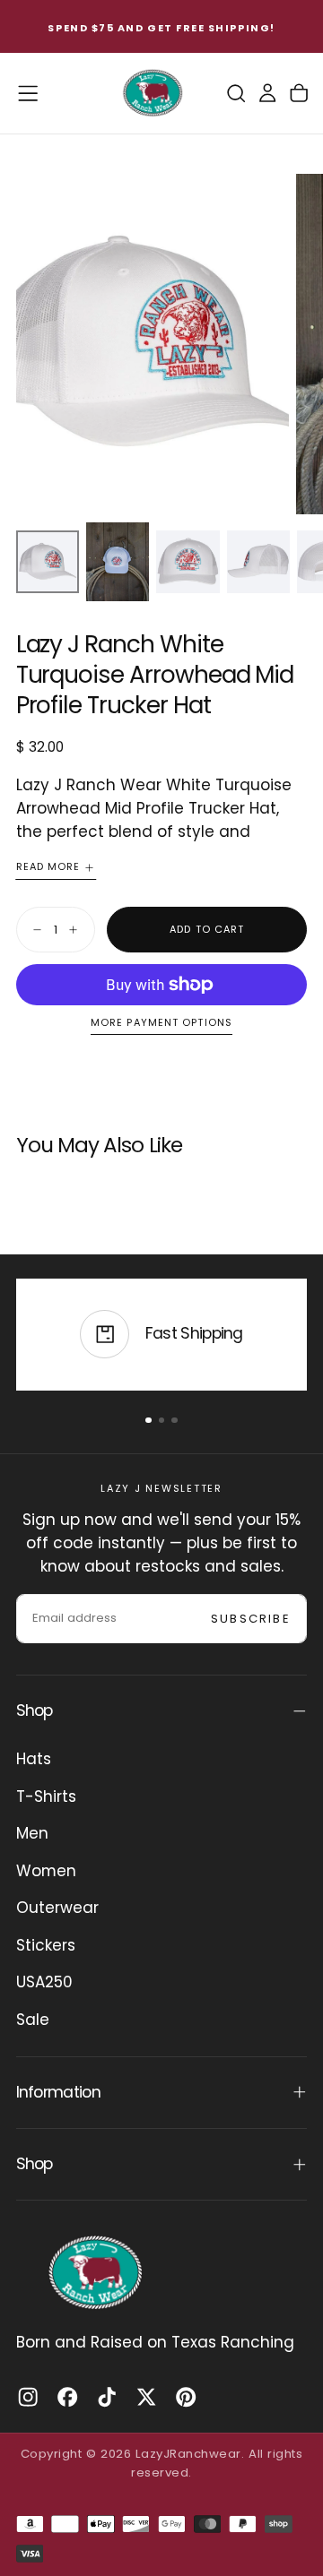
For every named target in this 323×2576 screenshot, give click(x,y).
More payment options (161, 1023)
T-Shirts (46, 1796)
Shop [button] (35, 1710)
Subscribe (251, 1619)
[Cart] (299, 93)
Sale (33, 2020)
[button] (28, 93)
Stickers (46, 1945)
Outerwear (57, 1908)
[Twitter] (146, 2397)
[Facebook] (67, 2397)
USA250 (44, 1982)
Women (46, 1871)
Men (32, 1833)
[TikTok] (107, 2397)
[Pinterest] (186, 2397)
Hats (34, 1759)
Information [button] (58, 2092)
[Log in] (267, 93)
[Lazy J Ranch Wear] (95, 2272)
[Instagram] (28, 2397)
